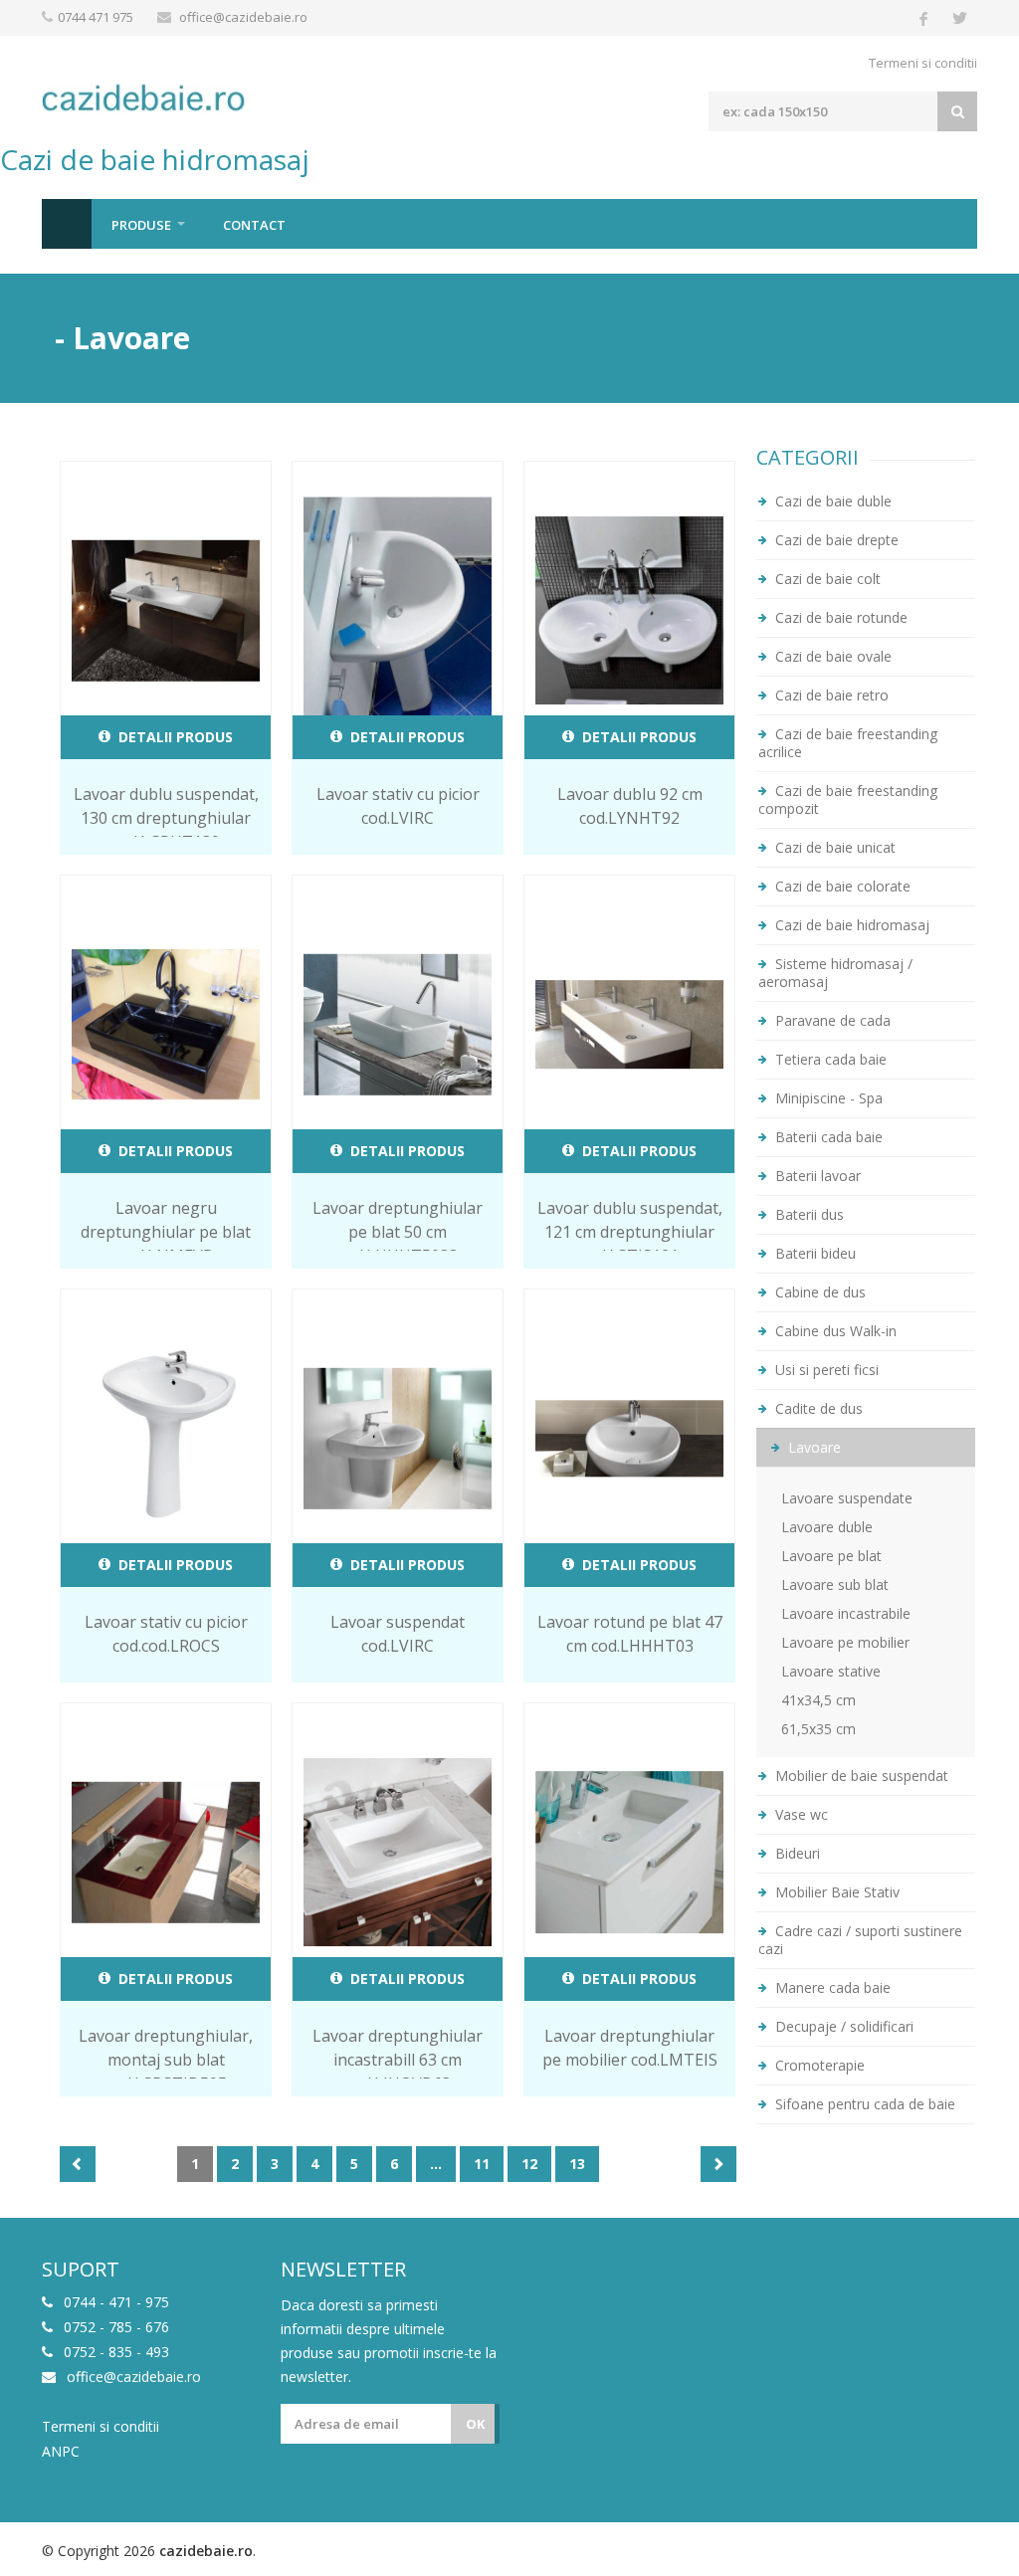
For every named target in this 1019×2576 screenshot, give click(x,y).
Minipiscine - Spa (827, 1098)
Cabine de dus (818, 1292)
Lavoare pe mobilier (845, 1642)
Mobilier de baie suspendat (860, 1776)
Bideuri (796, 1853)
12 (529, 2164)
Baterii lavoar (816, 1176)
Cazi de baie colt (826, 579)
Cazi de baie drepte (835, 540)
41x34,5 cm (818, 1700)
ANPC (61, 2452)
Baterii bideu (814, 1253)
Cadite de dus (817, 1408)
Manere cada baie (831, 1987)
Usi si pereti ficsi (825, 1370)
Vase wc (800, 1814)
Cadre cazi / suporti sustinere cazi (860, 1940)
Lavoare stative (831, 1671)
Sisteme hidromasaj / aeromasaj (835, 973)
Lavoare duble (827, 1527)
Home (67, 224)
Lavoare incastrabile (846, 1613)
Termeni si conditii (923, 63)
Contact (254, 225)
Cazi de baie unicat (833, 847)
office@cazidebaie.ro (243, 17)
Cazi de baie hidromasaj (850, 925)
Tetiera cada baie (829, 1059)
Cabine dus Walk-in (834, 1331)
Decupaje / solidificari (842, 2026)
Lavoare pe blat (831, 1556)
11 (482, 2164)
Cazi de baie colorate (841, 886)
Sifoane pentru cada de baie (863, 2104)
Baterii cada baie (827, 1137)
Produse (141, 225)
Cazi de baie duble (831, 501)
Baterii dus (808, 1214)
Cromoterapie (818, 2065)
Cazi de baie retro (830, 695)
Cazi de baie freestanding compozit (848, 799)
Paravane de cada (831, 1020)
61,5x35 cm (818, 1729)
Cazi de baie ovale (831, 656)
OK (475, 2424)
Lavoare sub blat (835, 1585)
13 (577, 2164)
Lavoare (813, 1447)
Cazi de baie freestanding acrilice (848, 743)
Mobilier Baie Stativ (835, 1892)
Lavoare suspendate (847, 1498)
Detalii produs (174, 737)
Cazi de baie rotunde (839, 617)
